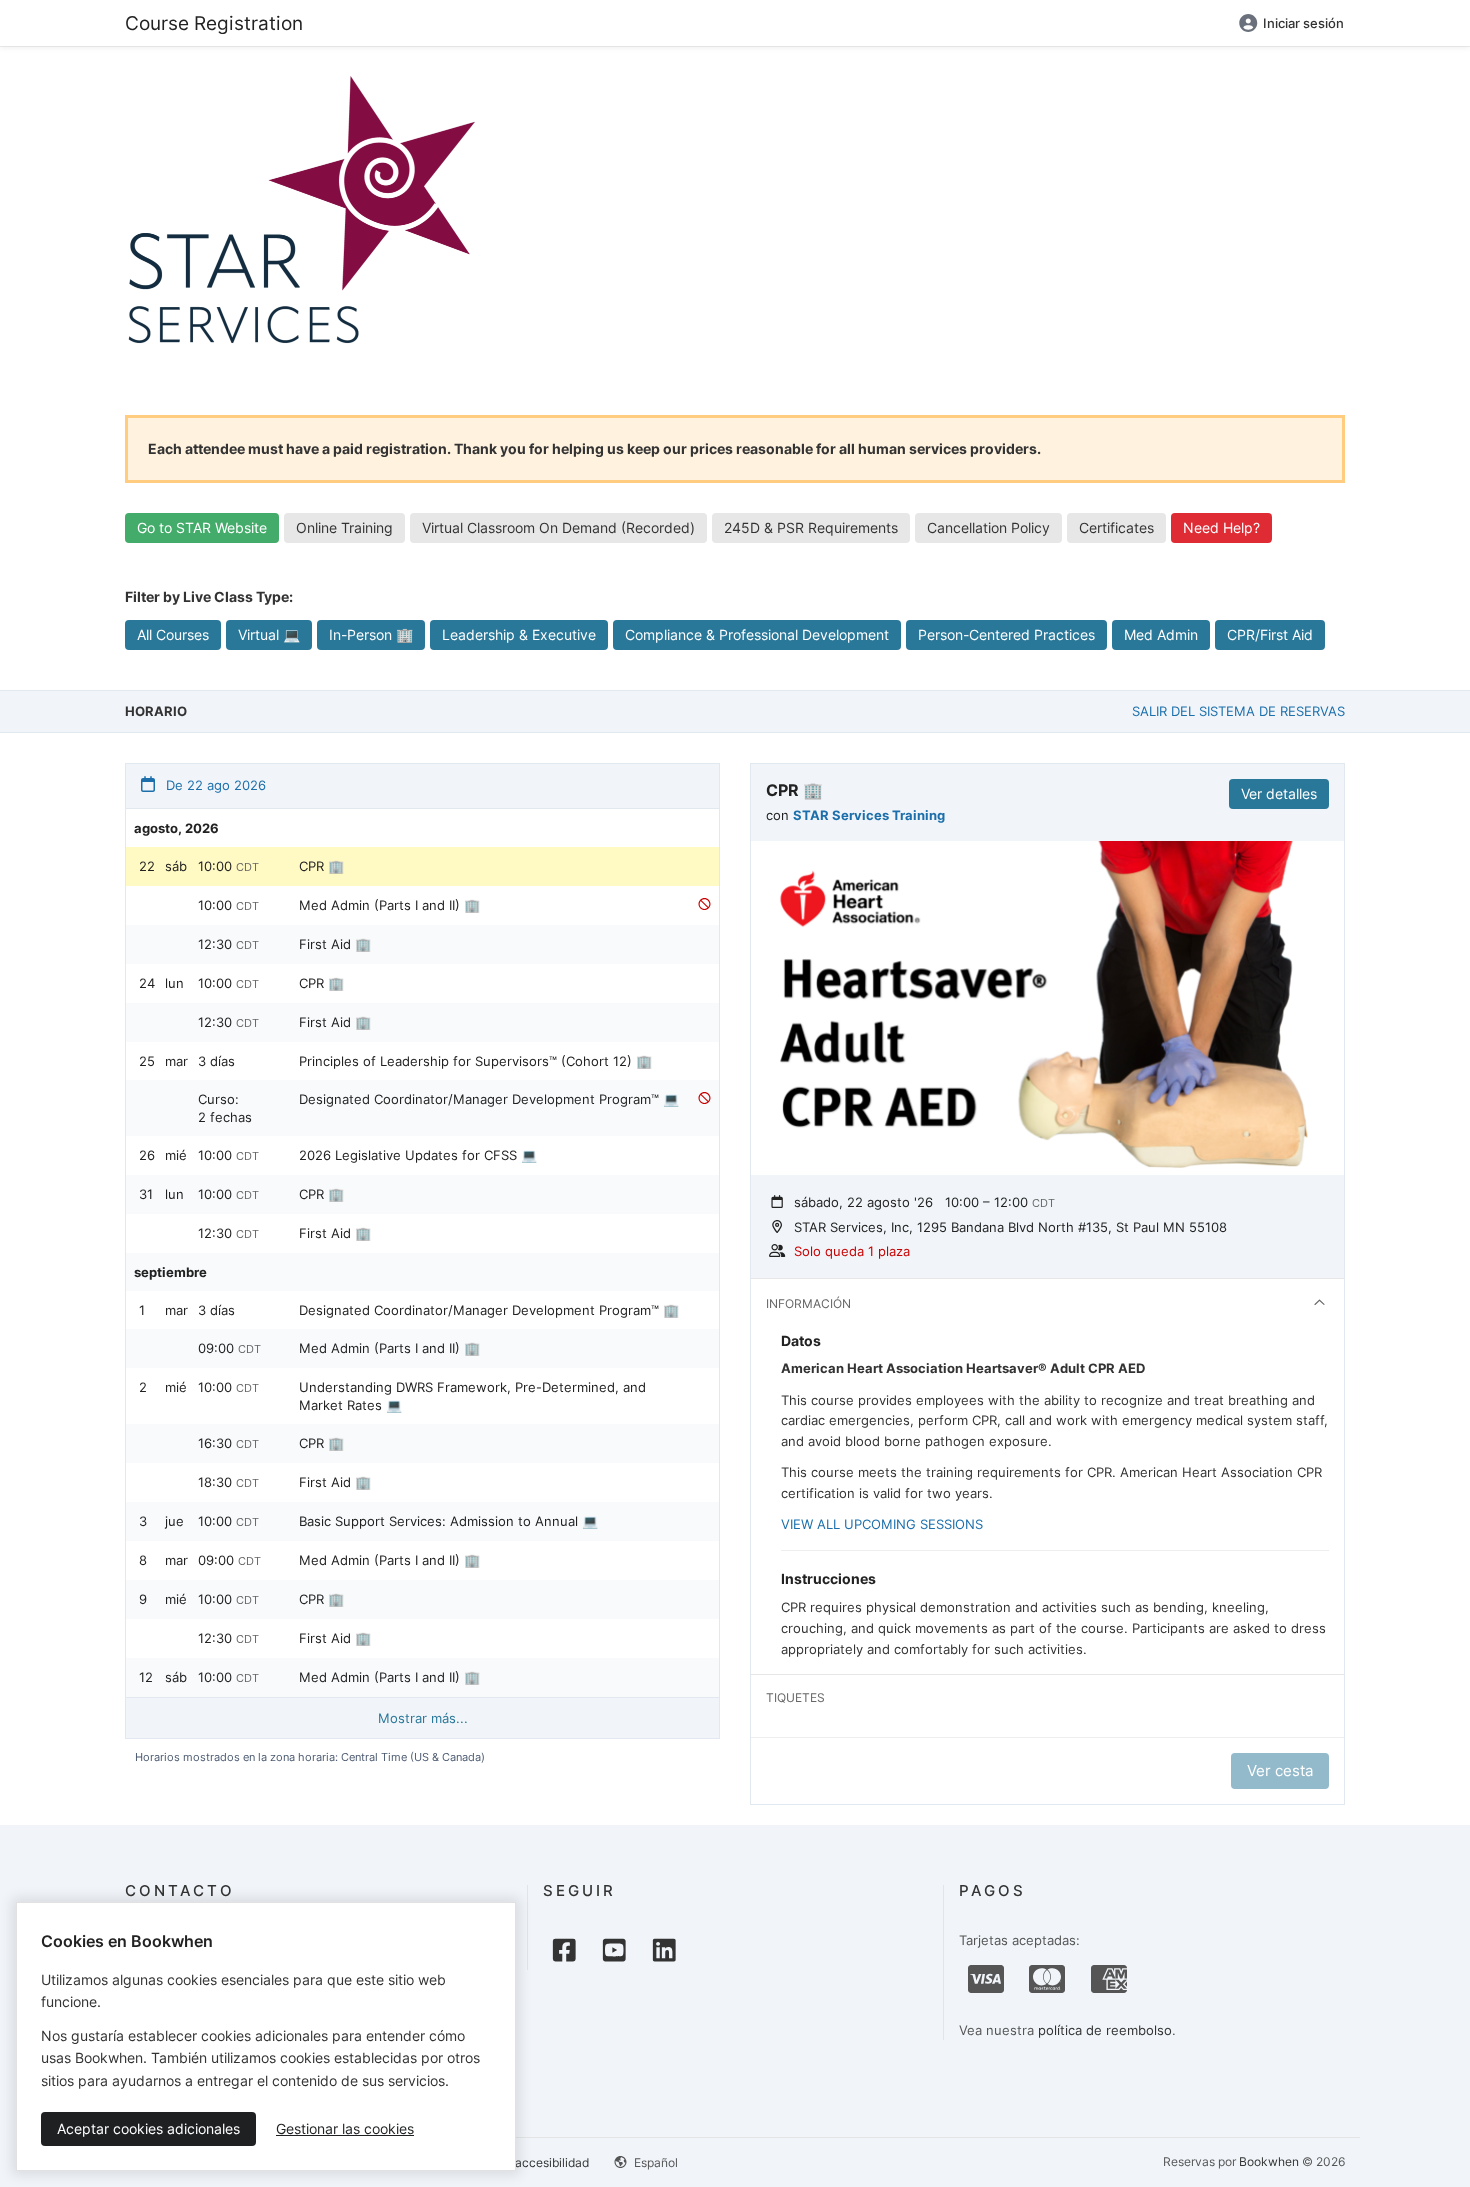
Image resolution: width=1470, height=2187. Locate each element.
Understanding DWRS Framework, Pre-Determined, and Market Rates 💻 (472, 1396)
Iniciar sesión (1303, 23)
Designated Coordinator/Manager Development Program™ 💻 (489, 1099)
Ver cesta (1280, 1770)
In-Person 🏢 (371, 634)
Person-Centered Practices (1006, 634)
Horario (156, 711)
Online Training (344, 527)
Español (654, 2162)
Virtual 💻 (269, 634)
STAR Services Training (869, 815)
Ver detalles (1279, 793)
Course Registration (214, 23)
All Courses (173, 634)
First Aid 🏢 (335, 944)
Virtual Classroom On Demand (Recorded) (558, 527)
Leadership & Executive (519, 634)
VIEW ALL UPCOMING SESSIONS (882, 1524)
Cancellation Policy (988, 527)
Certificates (1116, 527)
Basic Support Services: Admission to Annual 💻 (448, 1521)
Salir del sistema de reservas (1238, 711)
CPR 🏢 (321, 866)
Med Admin (1161, 634)
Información (808, 1303)
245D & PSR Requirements (811, 527)
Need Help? (1221, 527)
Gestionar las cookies (345, 2128)
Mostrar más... (423, 1718)
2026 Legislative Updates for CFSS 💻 (418, 1155)
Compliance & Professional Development (757, 634)
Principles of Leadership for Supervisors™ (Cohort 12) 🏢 (475, 1061)
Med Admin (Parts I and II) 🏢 (389, 905)
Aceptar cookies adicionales (148, 2128)
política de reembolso (1105, 2030)
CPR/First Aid (1270, 634)
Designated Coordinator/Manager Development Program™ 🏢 (489, 1310)
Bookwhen (1269, 2161)
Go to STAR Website (202, 527)
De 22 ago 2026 (214, 785)
